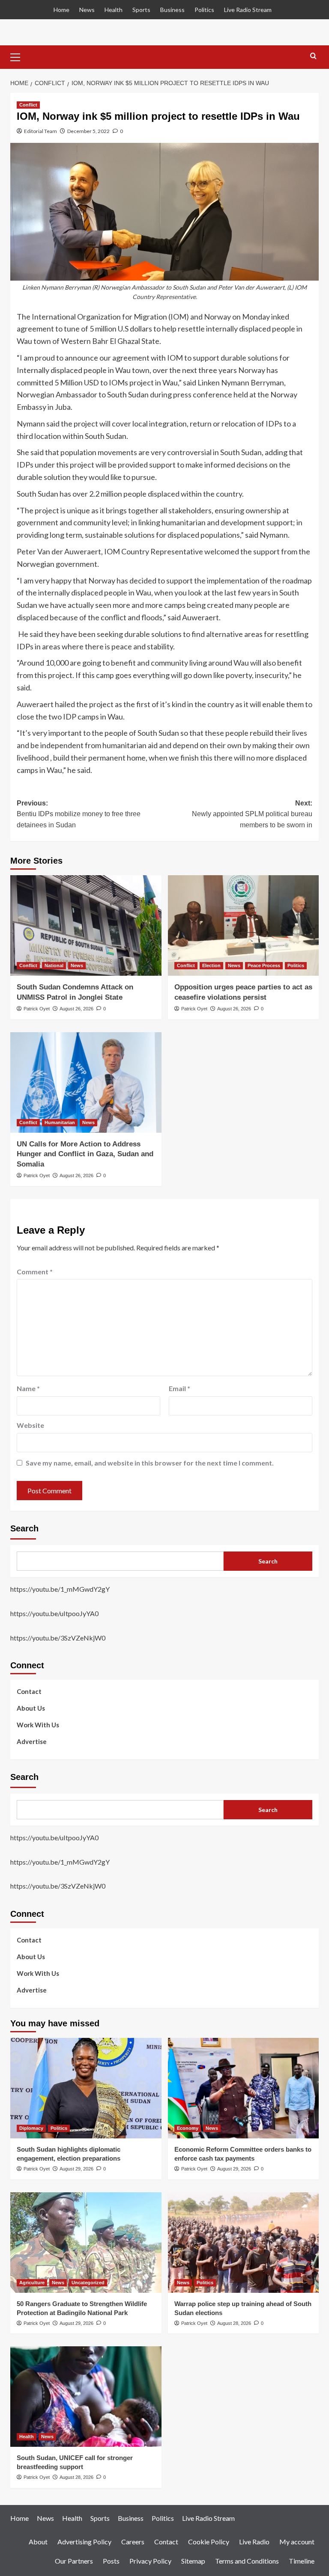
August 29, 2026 (76, 2169)
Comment (35, 1272)
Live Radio (254, 2542)
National (54, 965)
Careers (133, 2542)
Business (172, 10)
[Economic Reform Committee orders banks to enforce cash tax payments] (244, 2088)
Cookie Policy (209, 2542)
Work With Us (38, 1725)
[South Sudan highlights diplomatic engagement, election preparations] (86, 2088)
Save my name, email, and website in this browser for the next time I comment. (150, 1463)
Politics (204, 10)
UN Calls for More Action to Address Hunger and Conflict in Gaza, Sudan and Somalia (85, 1154)
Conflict (28, 105)
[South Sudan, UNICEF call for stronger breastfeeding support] (86, 2397)
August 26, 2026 (76, 1009)
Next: (252, 814)
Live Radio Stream (248, 10)
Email (179, 1388)
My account (297, 2542)
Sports (141, 10)
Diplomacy (31, 2128)
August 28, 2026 (234, 2323)
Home (61, 10)
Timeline (302, 2561)
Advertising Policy (84, 2542)
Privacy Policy (150, 2561)
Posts (111, 2561)
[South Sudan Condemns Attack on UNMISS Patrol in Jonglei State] (86, 925)
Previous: (79, 814)
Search (24, 1528)
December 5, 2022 (88, 131)
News (87, 10)
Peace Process (264, 965)
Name (28, 1388)
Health (114, 10)
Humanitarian (60, 1122)
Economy (188, 2128)
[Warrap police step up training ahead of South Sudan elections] (244, 2243)
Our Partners (74, 2561)
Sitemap (193, 2561)
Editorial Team (40, 131)
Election (211, 965)
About (38, 2542)
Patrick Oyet (37, 1009)
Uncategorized (88, 2283)
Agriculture (32, 2283)
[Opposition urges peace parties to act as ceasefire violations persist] (244, 925)
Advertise (32, 1741)
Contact (29, 1691)
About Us (31, 1708)
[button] (19, 56)
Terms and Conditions (247, 2561)
